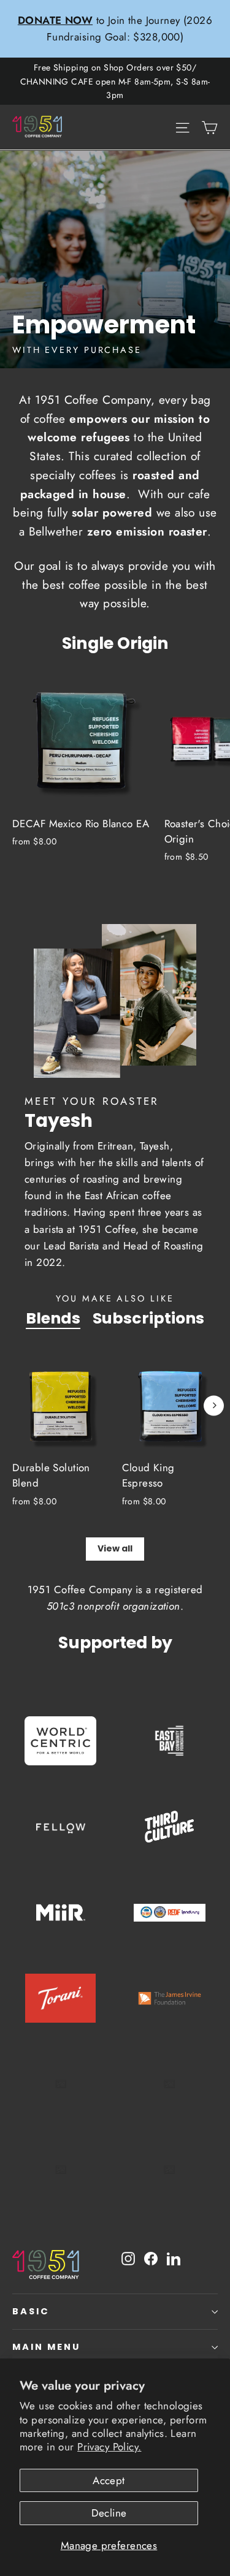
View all (115, 1548)
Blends (53, 1318)
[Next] (214, 1405)
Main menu (46, 2347)
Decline (109, 2513)
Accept (109, 2480)
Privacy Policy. (109, 2447)
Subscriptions (148, 1318)
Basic (31, 2311)
